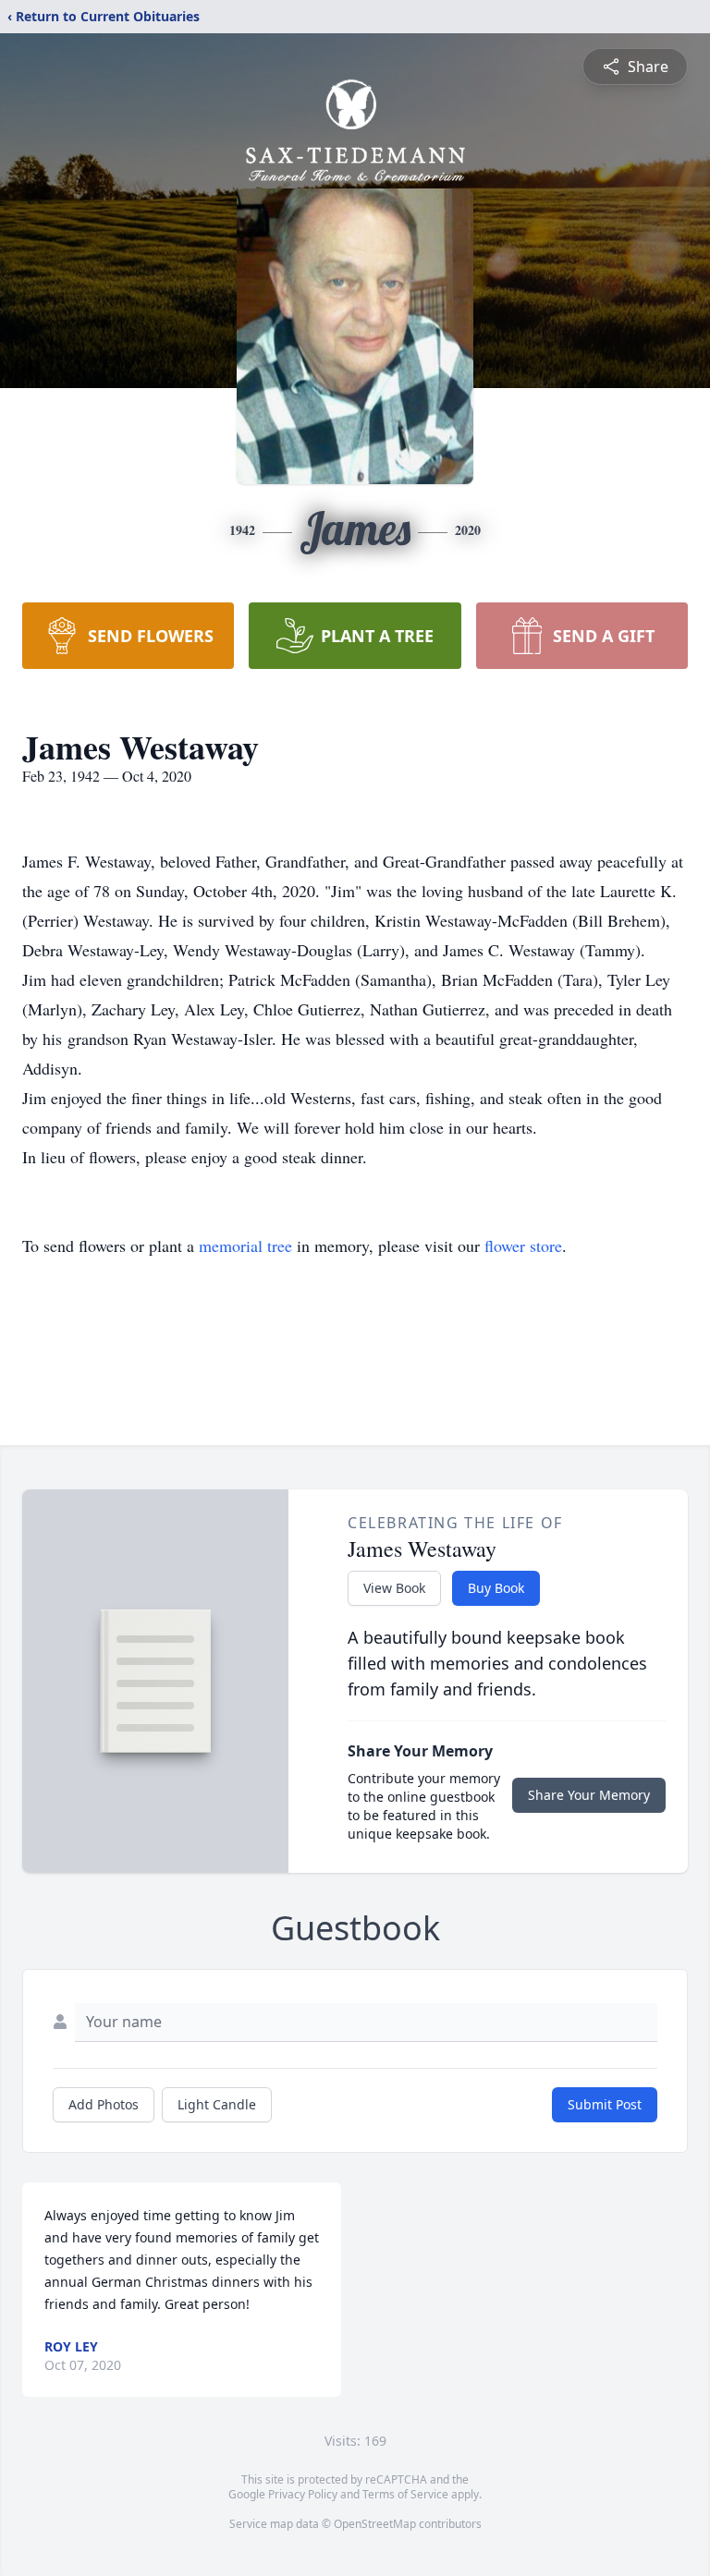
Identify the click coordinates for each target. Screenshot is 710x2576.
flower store (523, 1245)
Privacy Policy (303, 2494)
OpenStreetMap (375, 2524)
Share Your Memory (589, 1795)
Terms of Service (405, 2494)
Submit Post (605, 2104)
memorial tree (245, 1245)
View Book (394, 1588)
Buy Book (496, 1588)
